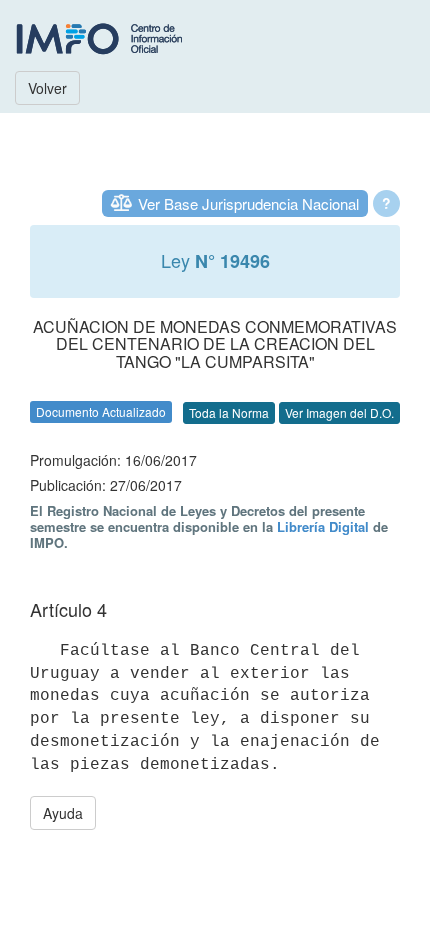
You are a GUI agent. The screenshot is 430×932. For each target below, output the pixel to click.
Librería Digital (323, 526)
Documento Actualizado (101, 411)
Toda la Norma (229, 412)
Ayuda (63, 813)
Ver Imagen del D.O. (339, 412)
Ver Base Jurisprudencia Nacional (248, 203)
